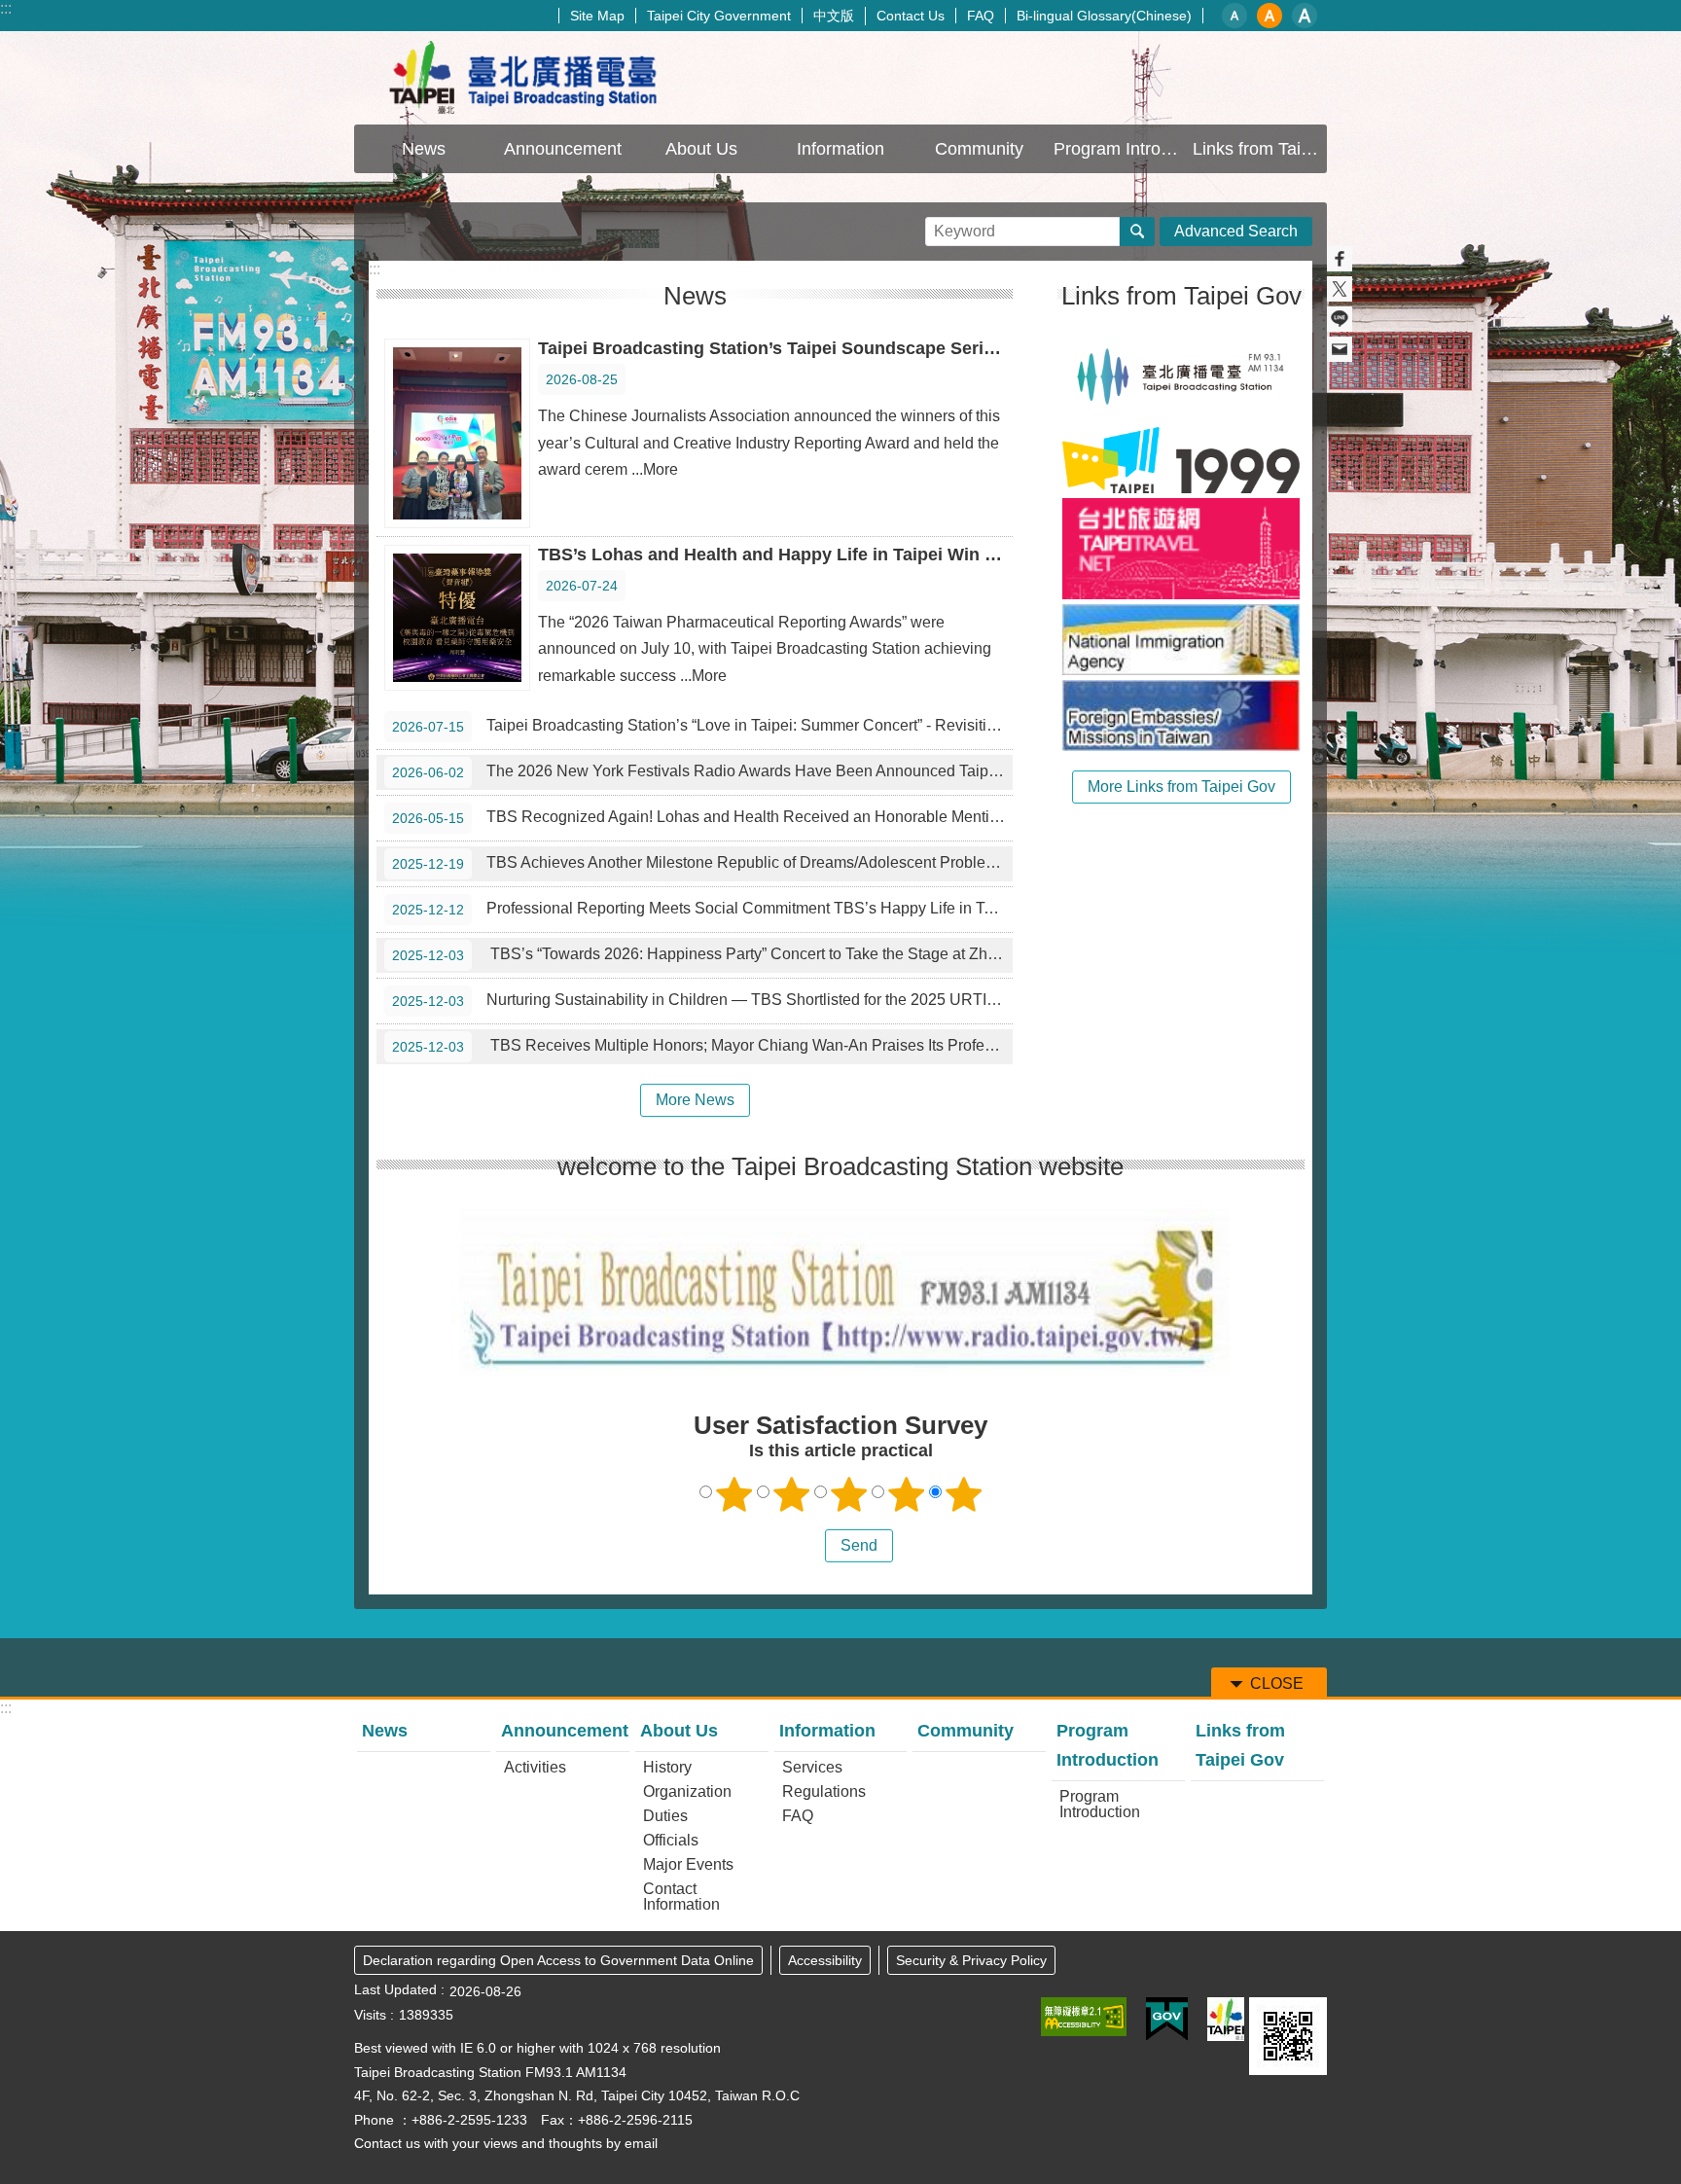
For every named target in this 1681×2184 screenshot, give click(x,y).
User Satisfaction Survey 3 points (849, 1494)
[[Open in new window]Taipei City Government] (1226, 2019)
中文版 (834, 16)
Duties (665, 1816)
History (667, 1767)
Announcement (565, 1731)
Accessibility (825, 1960)
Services (812, 1767)
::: (6, 8)
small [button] (1234, 16)
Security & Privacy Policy (971, 1960)
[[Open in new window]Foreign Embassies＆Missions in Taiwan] (1181, 716)
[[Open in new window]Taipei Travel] (1181, 549)
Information (827, 1731)
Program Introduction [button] (1121, 149)
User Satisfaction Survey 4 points (907, 1494)
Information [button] (840, 149)
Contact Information (681, 1897)
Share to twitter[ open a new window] (1340, 289)
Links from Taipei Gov (1260, 149)
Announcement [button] (563, 149)
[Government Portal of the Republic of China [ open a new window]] (1167, 2020)
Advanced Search (1236, 231)
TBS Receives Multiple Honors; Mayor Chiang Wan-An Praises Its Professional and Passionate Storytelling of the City (702, 1046)
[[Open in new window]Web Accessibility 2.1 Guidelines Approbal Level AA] (1084, 2017)
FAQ (981, 16)
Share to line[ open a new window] (1340, 319)
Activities (535, 1767)
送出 (806, 1546)
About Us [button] (701, 149)
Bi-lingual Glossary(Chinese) (1104, 16)
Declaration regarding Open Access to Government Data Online (558, 1960)
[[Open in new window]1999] (1181, 460)
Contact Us (911, 16)
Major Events (688, 1864)
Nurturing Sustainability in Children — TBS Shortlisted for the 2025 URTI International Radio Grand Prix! (702, 1000)
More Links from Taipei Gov (1181, 787)
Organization (687, 1791)
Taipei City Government (719, 16)
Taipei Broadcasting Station (524, 78)
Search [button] (1137, 232)
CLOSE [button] (1277, 1683)
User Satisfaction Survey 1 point (734, 1494)
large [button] (1305, 16)
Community (979, 149)
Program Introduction (1108, 1745)
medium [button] (1270, 16)
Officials (671, 1840)
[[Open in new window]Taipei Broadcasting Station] (1181, 376)
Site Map (597, 16)
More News (695, 1100)
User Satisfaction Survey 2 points (792, 1494)
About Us (679, 1731)
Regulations (824, 1791)
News (424, 149)
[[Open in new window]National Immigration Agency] (1181, 640)
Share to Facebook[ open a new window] (1340, 259)
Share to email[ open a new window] (1340, 349)
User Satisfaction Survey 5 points (964, 1494)
